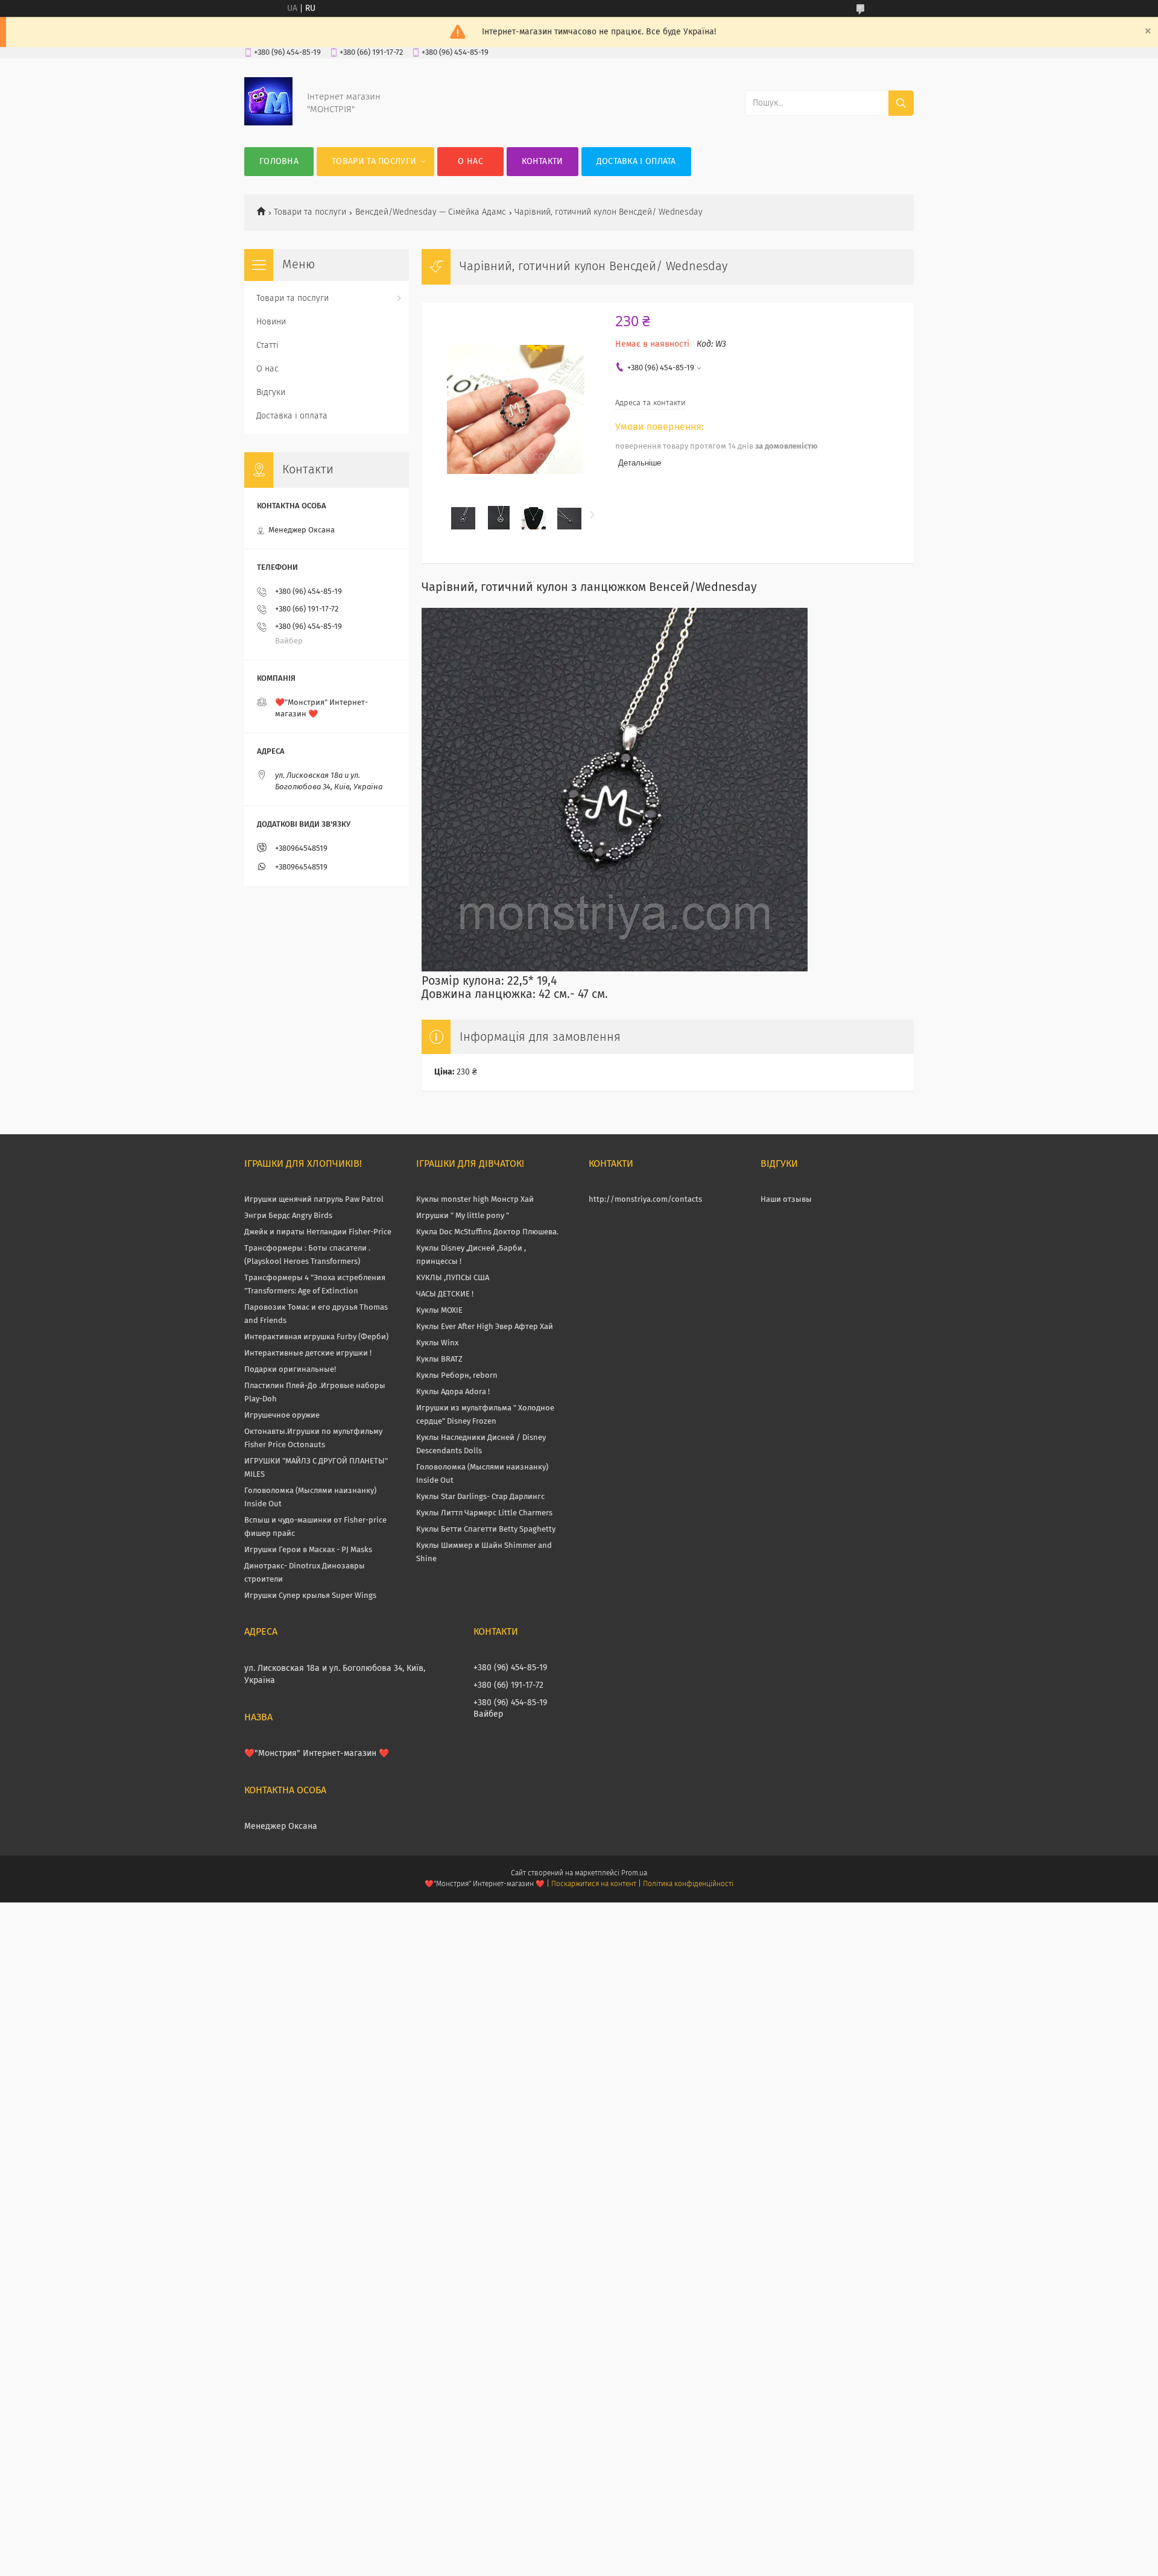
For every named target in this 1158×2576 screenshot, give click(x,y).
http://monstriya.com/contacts (645, 1200)
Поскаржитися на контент (594, 1884)
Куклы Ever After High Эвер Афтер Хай (485, 1327)
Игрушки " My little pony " (463, 1216)
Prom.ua (634, 1874)
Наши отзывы (786, 1200)
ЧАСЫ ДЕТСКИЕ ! (445, 1294)
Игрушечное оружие (282, 1416)
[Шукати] (901, 103)
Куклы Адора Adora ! (453, 1392)
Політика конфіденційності (688, 1884)
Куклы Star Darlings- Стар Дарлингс (480, 1497)
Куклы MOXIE (439, 1311)
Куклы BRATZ (439, 1359)
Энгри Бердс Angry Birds (288, 1216)
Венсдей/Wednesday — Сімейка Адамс (431, 212)
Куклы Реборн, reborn (457, 1376)
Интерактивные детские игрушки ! (308, 1353)
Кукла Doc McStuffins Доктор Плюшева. (487, 1232)
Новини (271, 322)
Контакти (542, 162)
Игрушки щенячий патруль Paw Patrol (314, 1200)
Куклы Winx (437, 1343)
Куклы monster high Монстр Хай (475, 1200)
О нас (470, 162)
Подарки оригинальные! (290, 1370)
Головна (279, 162)
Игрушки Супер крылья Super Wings (310, 1596)
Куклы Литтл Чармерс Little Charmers (484, 1513)
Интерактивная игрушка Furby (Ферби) (316, 1337)
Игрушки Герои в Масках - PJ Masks (308, 1550)
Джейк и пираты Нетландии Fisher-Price (318, 1232)
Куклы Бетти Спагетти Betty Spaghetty (486, 1529)
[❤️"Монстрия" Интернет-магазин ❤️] (268, 123)
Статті (267, 346)
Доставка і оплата (636, 162)
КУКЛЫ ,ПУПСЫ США (453, 1278)
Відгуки (271, 393)
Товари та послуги (374, 162)
